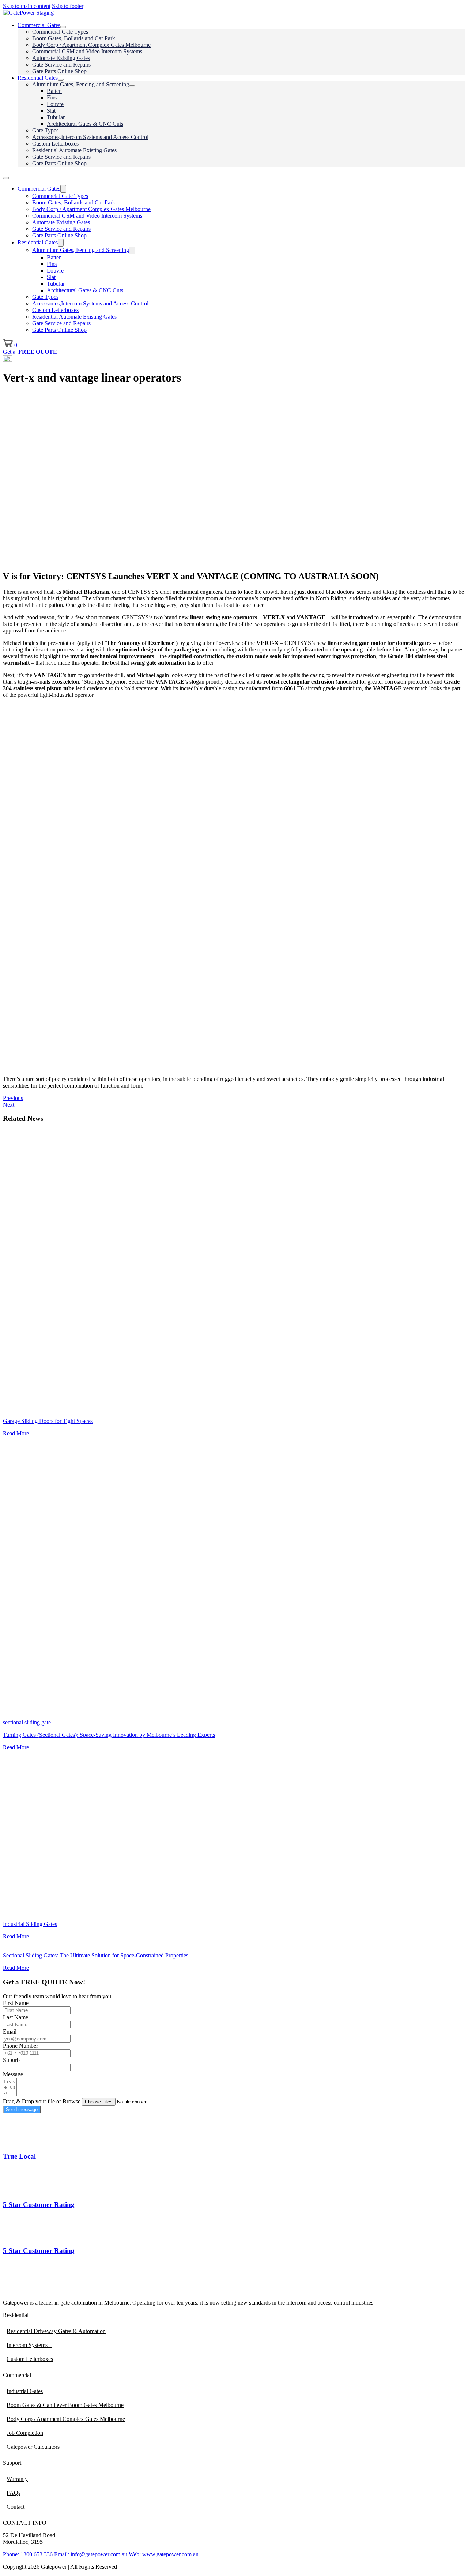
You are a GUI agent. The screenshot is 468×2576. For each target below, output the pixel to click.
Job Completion (25, 2433)
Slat (51, 111)
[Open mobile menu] (6, 178)
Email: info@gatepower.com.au (90, 2554)
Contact (16, 2507)
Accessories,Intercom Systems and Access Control (90, 137)
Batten (54, 91)
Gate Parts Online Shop (59, 71)
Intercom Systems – (29, 2345)
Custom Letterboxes (55, 144)
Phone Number (20, 2046)
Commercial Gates (39, 25)
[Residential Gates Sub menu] (61, 80)
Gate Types (45, 130)
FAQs (14, 2493)
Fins (52, 97)
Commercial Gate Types (60, 32)
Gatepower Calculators (33, 2447)
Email (10, 2031)
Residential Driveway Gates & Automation (56, 2331)
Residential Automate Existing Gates (74, 150)
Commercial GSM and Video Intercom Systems (87, 51)
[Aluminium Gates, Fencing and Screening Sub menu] (132, 86)
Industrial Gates (25, 2391)
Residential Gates (38, 78)
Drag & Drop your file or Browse (42, 2101)
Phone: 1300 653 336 (28, 2554)
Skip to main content (27, 6)
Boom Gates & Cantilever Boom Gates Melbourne (65, 2405)
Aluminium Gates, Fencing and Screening (81, 84)
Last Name (16, 2017)
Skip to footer (68, 6)
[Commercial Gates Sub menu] (63, 27)
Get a (30, 352)
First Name (16, 2003)
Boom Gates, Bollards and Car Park (74, 38)
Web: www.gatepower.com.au (163, 2554)
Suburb (11, 2060)
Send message (22, 2109)
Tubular (56, 117)
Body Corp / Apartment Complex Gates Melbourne (91, 45)
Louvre (55, 104)
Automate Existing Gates (61, 58)
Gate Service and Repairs (61, 65)
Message (13, 2074)
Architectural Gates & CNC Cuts (85, 124)
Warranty (17, 2479)
